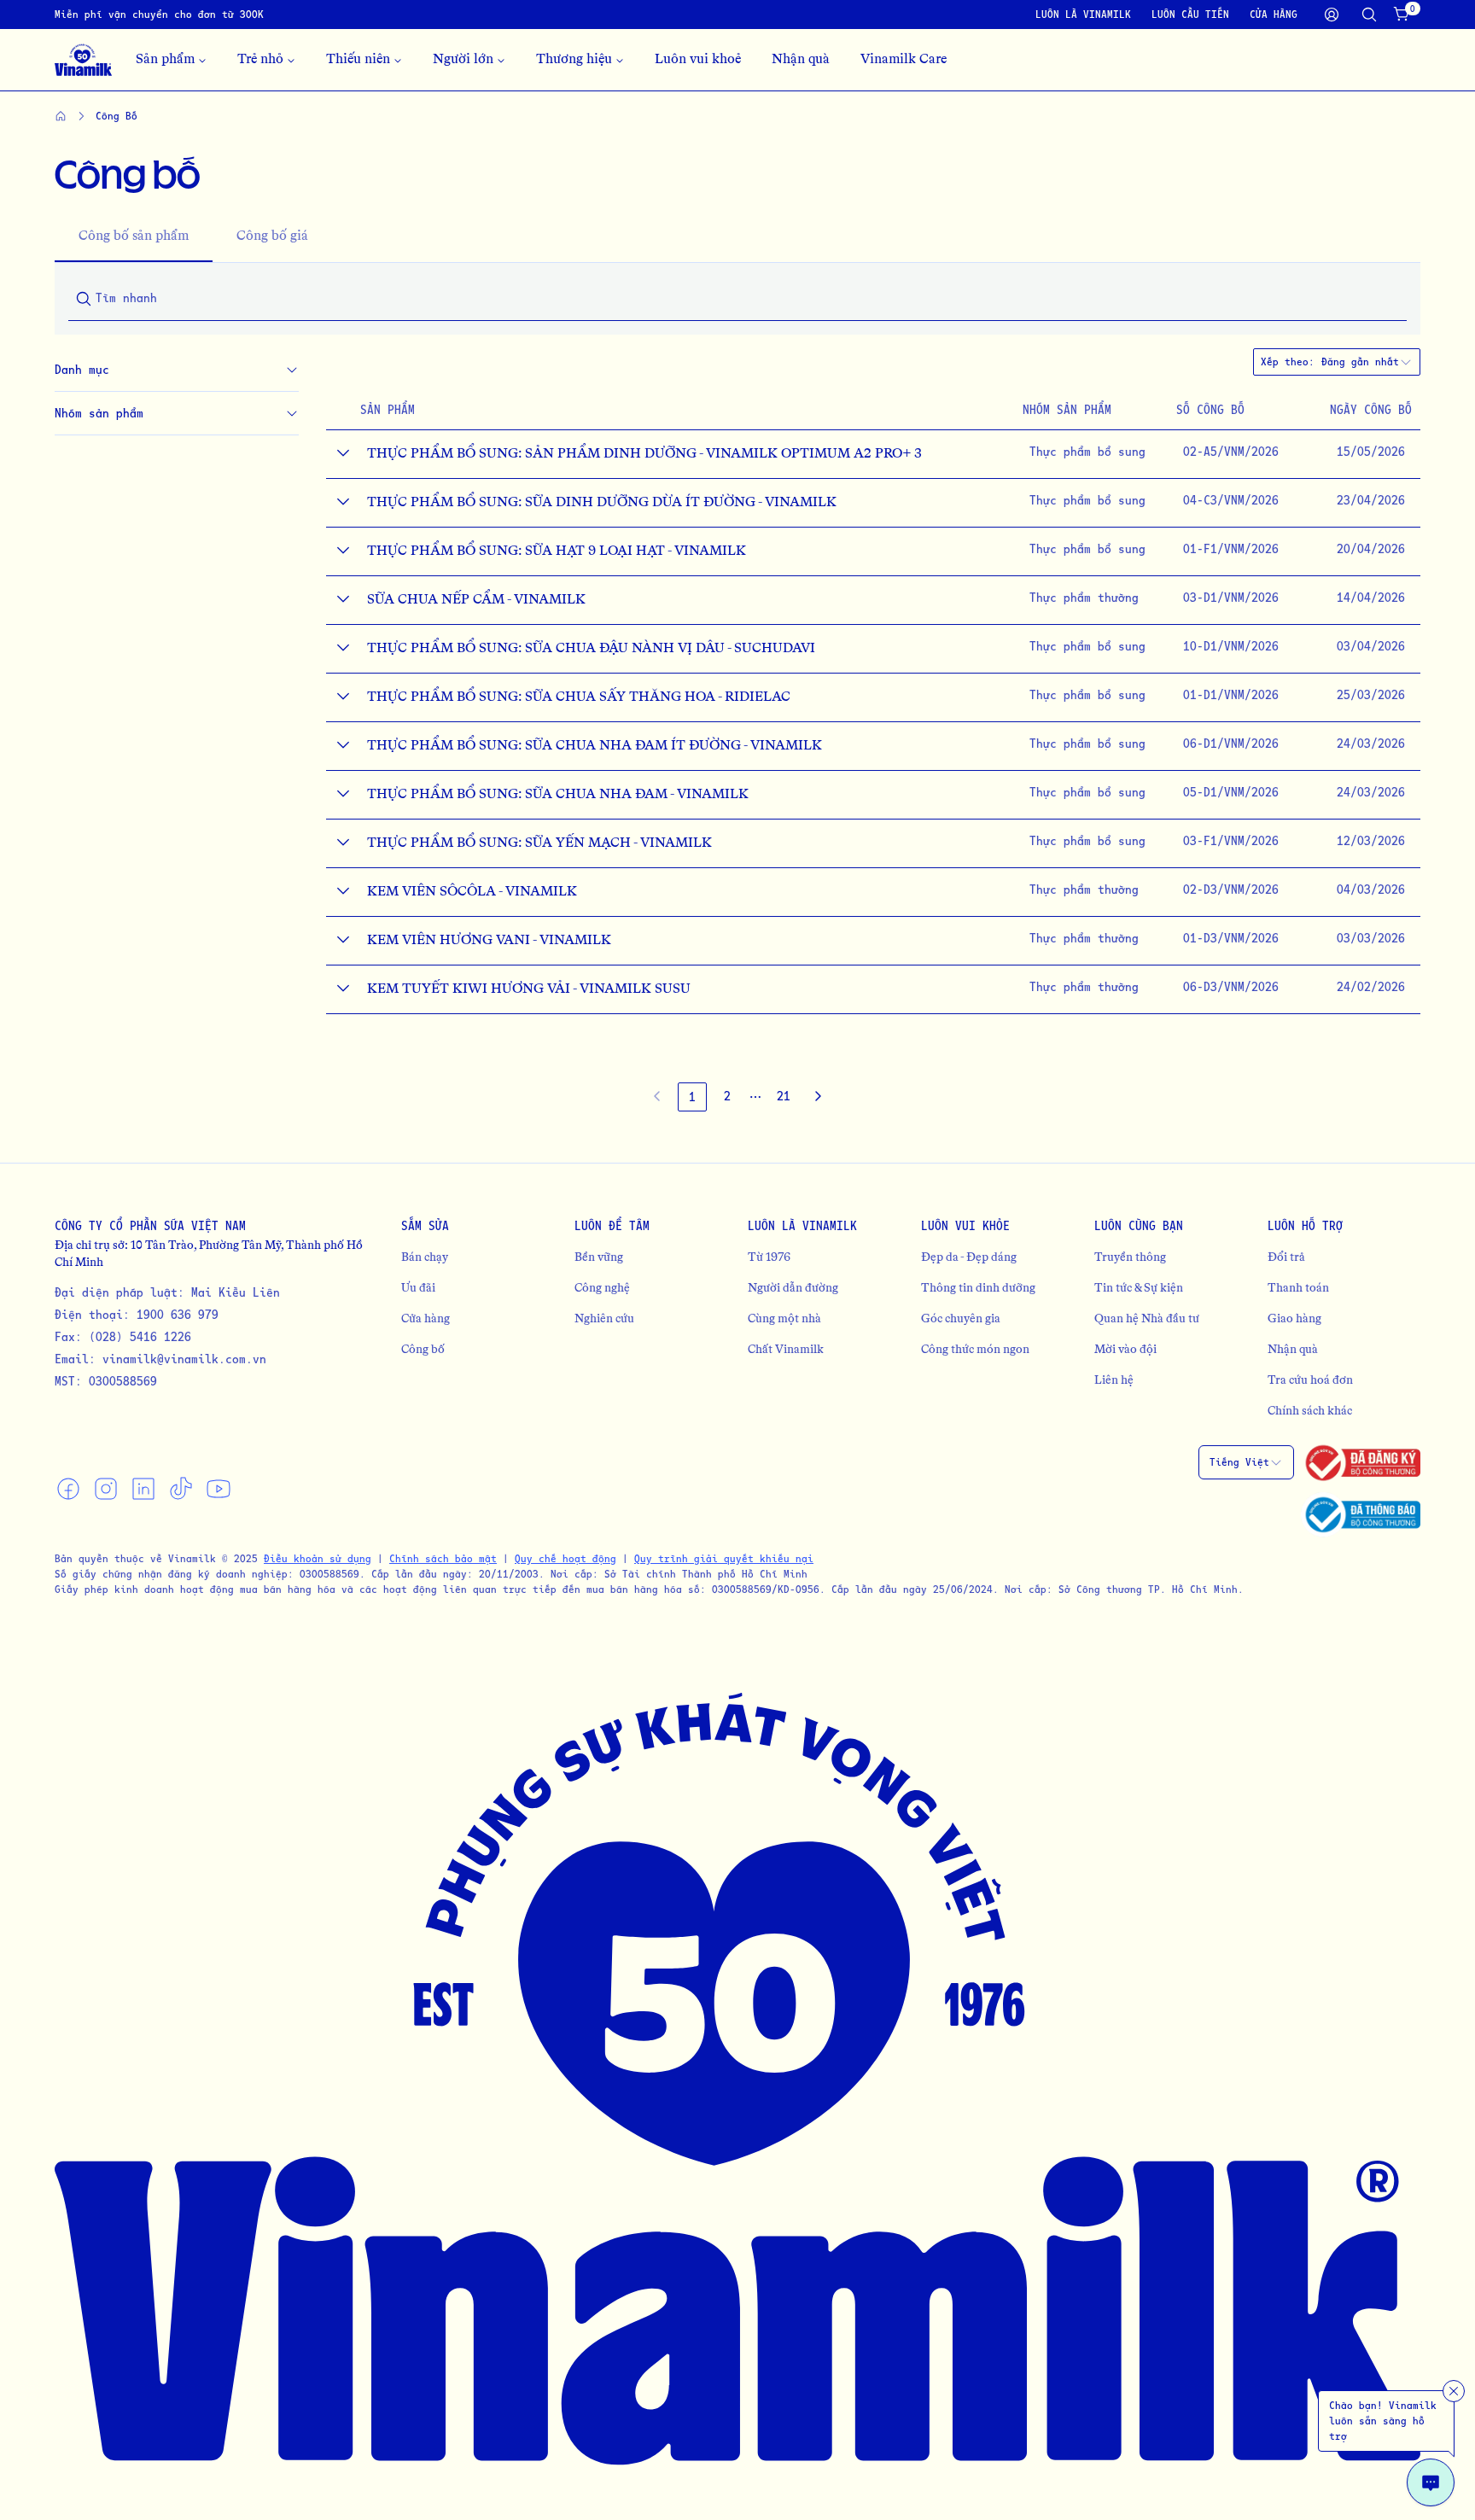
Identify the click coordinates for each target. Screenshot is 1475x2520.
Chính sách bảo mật (443, 1558)
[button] (755, 1097)
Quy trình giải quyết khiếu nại (724, 1558)
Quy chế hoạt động (566, 1558)
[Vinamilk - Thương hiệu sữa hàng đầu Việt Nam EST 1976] (83, 60)
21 (784, 1096)
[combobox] (1367, 362)
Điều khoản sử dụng (318, 1558)
